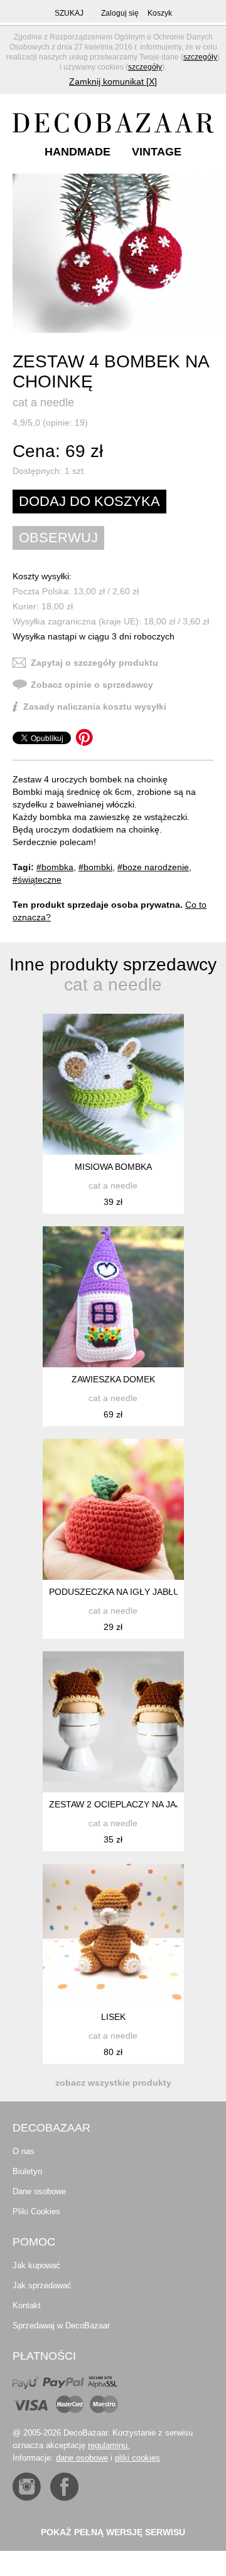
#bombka (55, 867)
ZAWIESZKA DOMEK (113, 1379)
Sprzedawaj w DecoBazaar (61, 2326)
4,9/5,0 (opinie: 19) (50, 423)
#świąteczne (37, 880)
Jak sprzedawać (42, 2285)
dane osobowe (82, 2458)
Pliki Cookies (36, 2211)
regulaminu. (109, 2445)
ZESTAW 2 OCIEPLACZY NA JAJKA (120, 1804)
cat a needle (43, 402)
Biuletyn (27, 2171)
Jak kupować (36, 2265)
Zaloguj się (120, 13)
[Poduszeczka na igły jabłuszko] (113, 1509)
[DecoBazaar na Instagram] (27, 2487)
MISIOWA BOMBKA (113, 1167)
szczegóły (200, 57)
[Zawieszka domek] (113, 1297)
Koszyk (160, 13)
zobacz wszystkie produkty (113, 2083)
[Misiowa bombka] (113, 1084)
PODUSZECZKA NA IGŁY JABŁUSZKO (126, 1592)
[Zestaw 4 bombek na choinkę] (115, 253)
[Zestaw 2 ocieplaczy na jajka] (113, 1722)
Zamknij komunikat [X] (113, 81)
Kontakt (27, 2305)
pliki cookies (137, 2458)
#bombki (95, 867)
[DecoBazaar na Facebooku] (64, 2487)
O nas (24, 2151)
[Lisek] (113, 1934)
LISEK (113, 2017)
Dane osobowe (39, 2191)
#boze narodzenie (153, 867)
